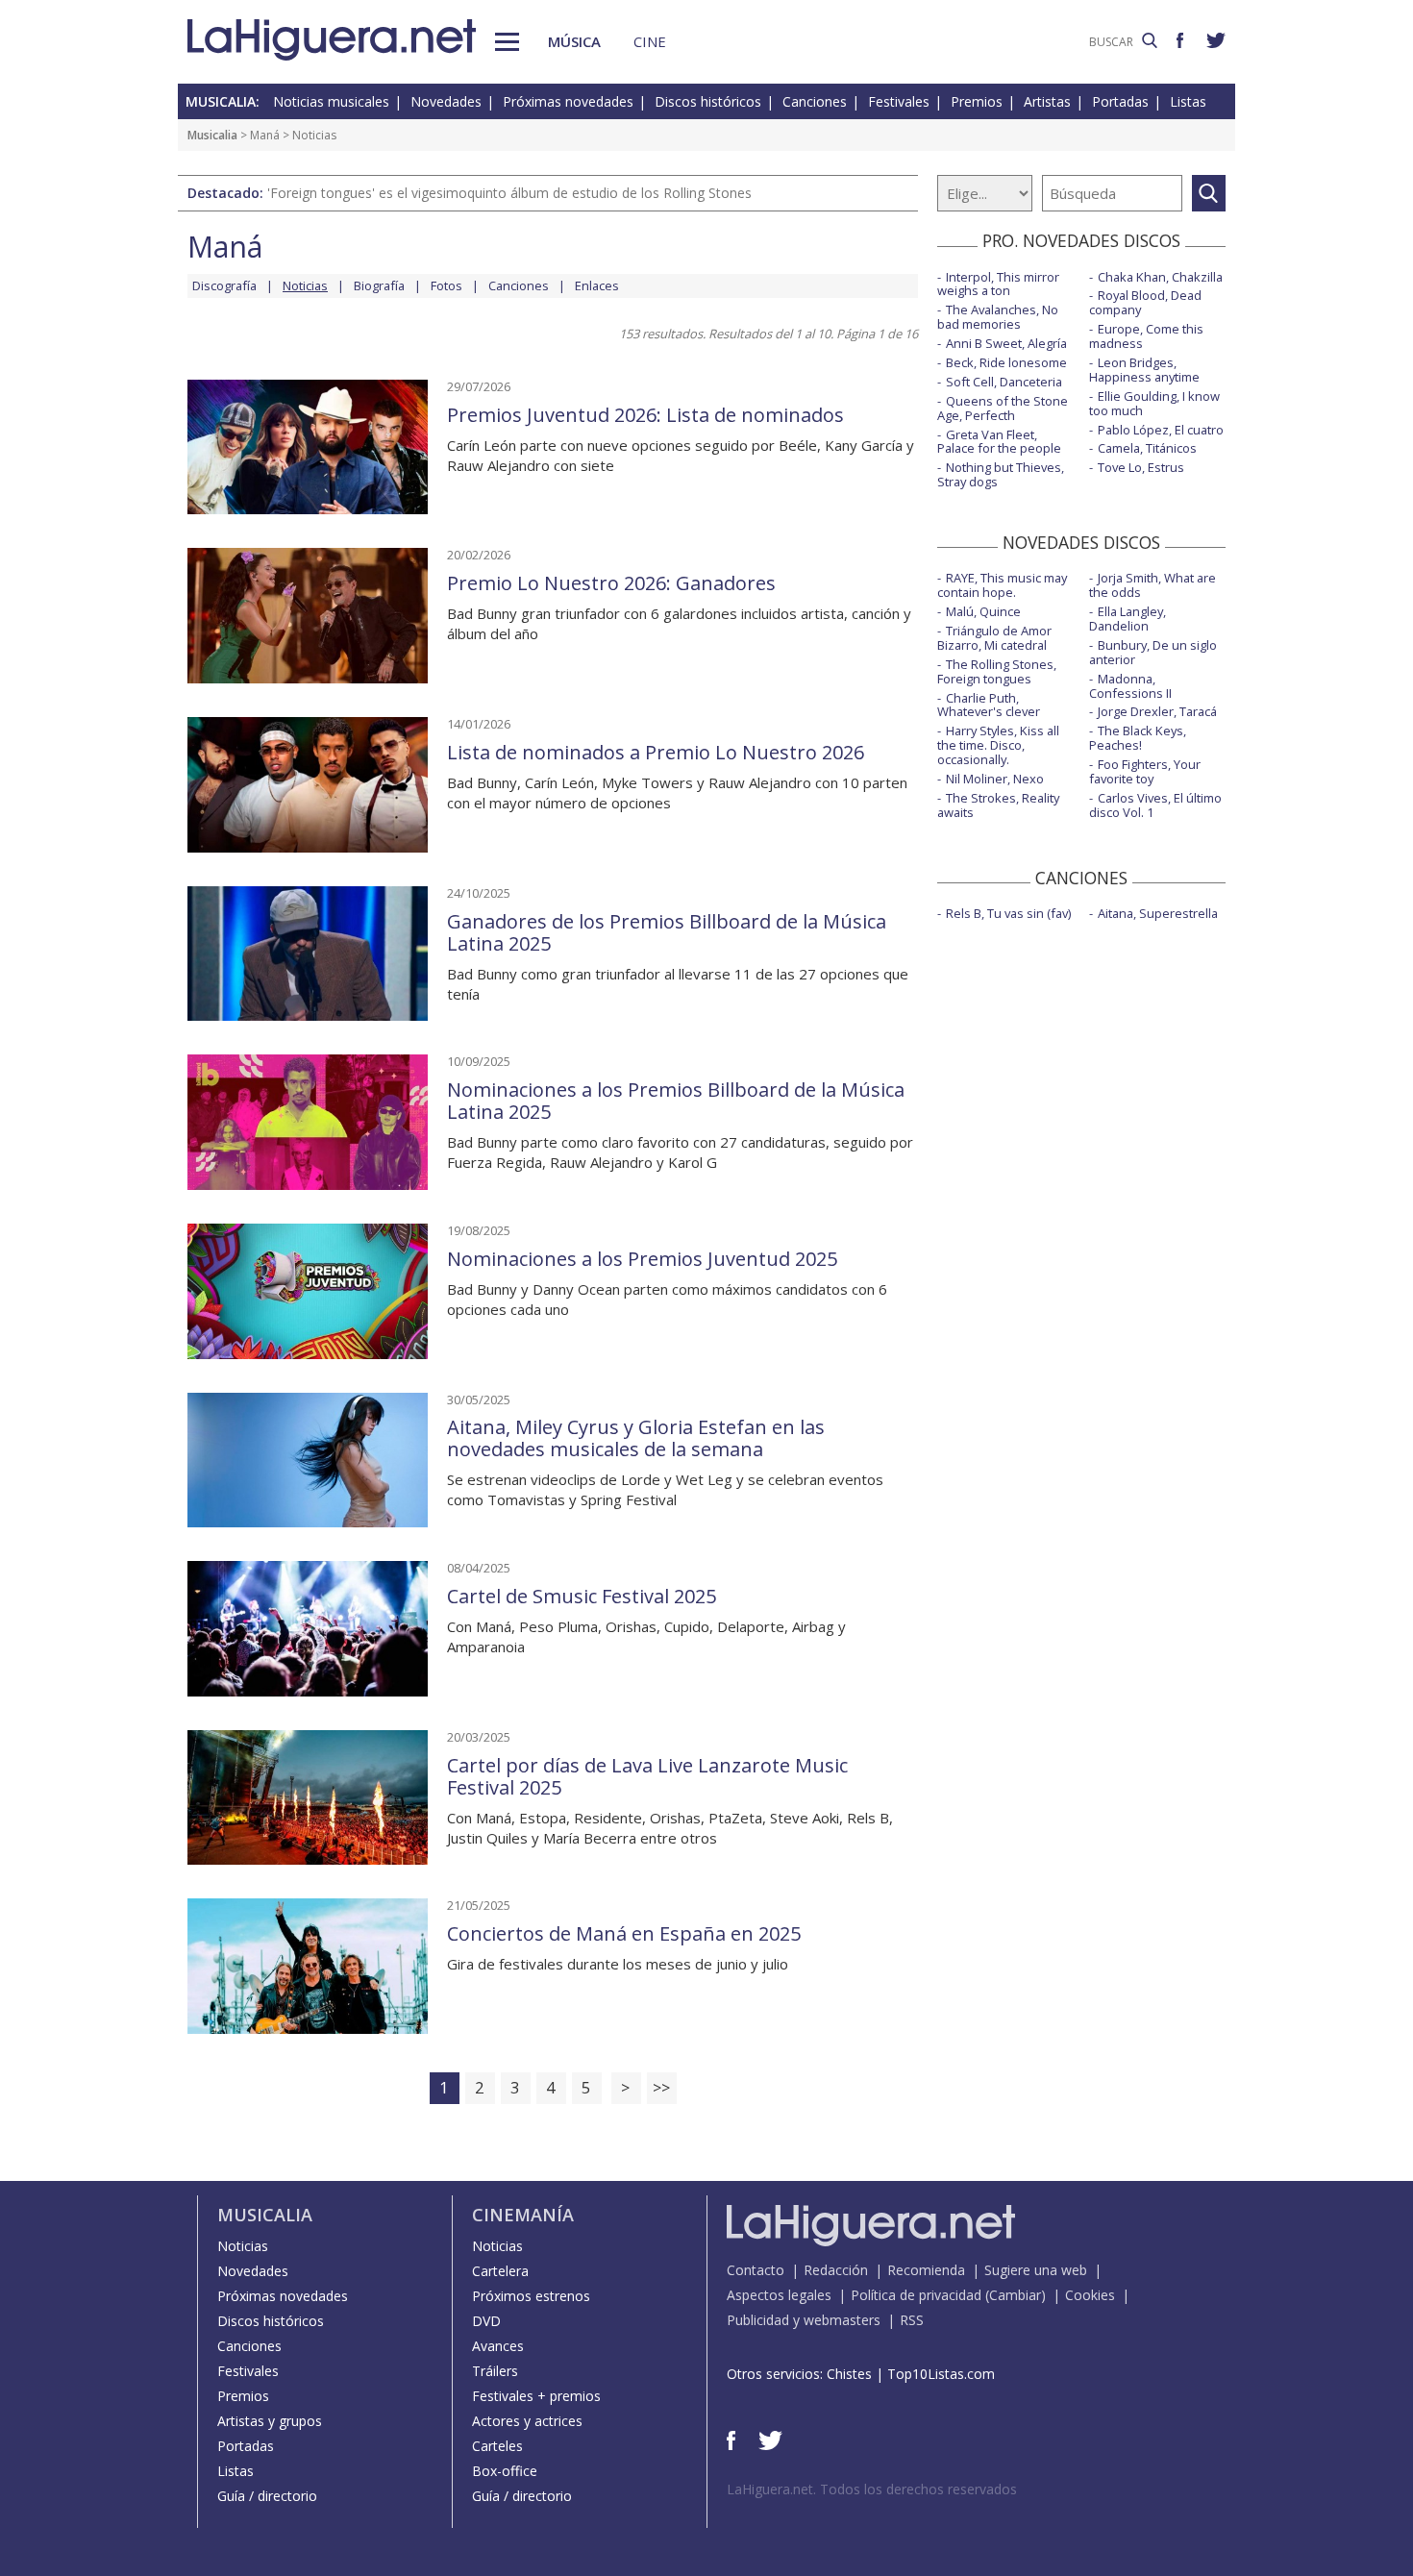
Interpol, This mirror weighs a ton (998, 284)
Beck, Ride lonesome (1006, 362)
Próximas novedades (568, 101)
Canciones (815, 101)
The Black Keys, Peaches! (1138, 738)
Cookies (1090, 2295)
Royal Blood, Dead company (1145, 302)
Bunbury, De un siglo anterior (1153, 652)
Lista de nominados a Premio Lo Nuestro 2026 (656, 752)
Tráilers (495, 2371)
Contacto (756, 2270)
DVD (486, 2321)
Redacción (836, 2270)
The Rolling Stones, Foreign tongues (997, 671)
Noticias (243, 2246)
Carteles (497, 2446)
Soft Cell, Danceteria (1004, 382)
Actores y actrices (527, 2421)
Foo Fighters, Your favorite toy (1145, 771)
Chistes (849, 2374)
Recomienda (926, 2270)
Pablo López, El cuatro (1161, 430)
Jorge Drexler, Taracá (1157, 711)
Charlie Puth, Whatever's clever (989, 705)
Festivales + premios (536, 2396)
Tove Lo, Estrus (1141, 467)
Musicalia (212, 135)
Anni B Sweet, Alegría (1006, 343)
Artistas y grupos (270, 2421)
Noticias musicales (331, 101)
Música (574, 41)
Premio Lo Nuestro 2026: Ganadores (611, 583)
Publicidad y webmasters (804, 2320)
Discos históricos (708, 101)
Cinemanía (523, 2215)
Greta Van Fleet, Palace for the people (999, 442)
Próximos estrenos (531, 2296)
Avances (498, 2346)
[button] (507, 42)
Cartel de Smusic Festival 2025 (582, 1596)
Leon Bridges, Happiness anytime (1144, 370)
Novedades (446, 101)
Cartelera (500, 2271)
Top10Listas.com (941, 2374)
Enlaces (597, 285)
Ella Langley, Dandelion (1128, 619)
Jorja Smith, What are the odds (1153, 585)
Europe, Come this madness (1146, 336)
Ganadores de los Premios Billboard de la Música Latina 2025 (667, 932)
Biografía (379, 285)
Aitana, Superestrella (1158, 913)
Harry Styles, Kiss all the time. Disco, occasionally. (998, 745)
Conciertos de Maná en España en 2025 (624, 1933)
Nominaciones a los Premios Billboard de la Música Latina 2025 (676, 1101)
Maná (265, 135)
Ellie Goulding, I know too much (1154, 403)
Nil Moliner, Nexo (995, 779)
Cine (650, 41)
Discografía (224, 285)
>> (661, 2087)
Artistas (1047, 101)
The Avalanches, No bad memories (998, 317)
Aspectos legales (779, 2295)
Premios (977, 101)
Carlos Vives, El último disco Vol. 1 (1155, 805)
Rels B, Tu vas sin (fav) (1008, 913)
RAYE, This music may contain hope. (1002, 585)
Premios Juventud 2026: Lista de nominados (645, 415)
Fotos (446, 285)
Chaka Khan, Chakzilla (1160, 277)
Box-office (505, 2471)
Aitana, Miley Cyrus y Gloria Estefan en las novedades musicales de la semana (636, 1438)
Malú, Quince (983, 611)
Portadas (1120, 101)
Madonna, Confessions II (1130, 686)
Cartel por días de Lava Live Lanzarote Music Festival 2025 (647, 1776)
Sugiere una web (1036, 2270)
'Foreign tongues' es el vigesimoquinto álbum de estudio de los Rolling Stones (509, 193)
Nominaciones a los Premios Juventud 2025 (642, 1259)
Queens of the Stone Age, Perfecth (1003, 408)
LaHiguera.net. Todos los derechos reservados (872, 2489)
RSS (912, 2320)
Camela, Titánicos (1147, 448)
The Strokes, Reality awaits (998, 805)
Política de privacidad (916, 2295)
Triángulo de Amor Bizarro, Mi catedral (994, 638)
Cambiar (1015, 2295)
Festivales (899, 101)
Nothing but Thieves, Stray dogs (1001, 474)
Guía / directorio (267, 2496)
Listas (1188, 101)
